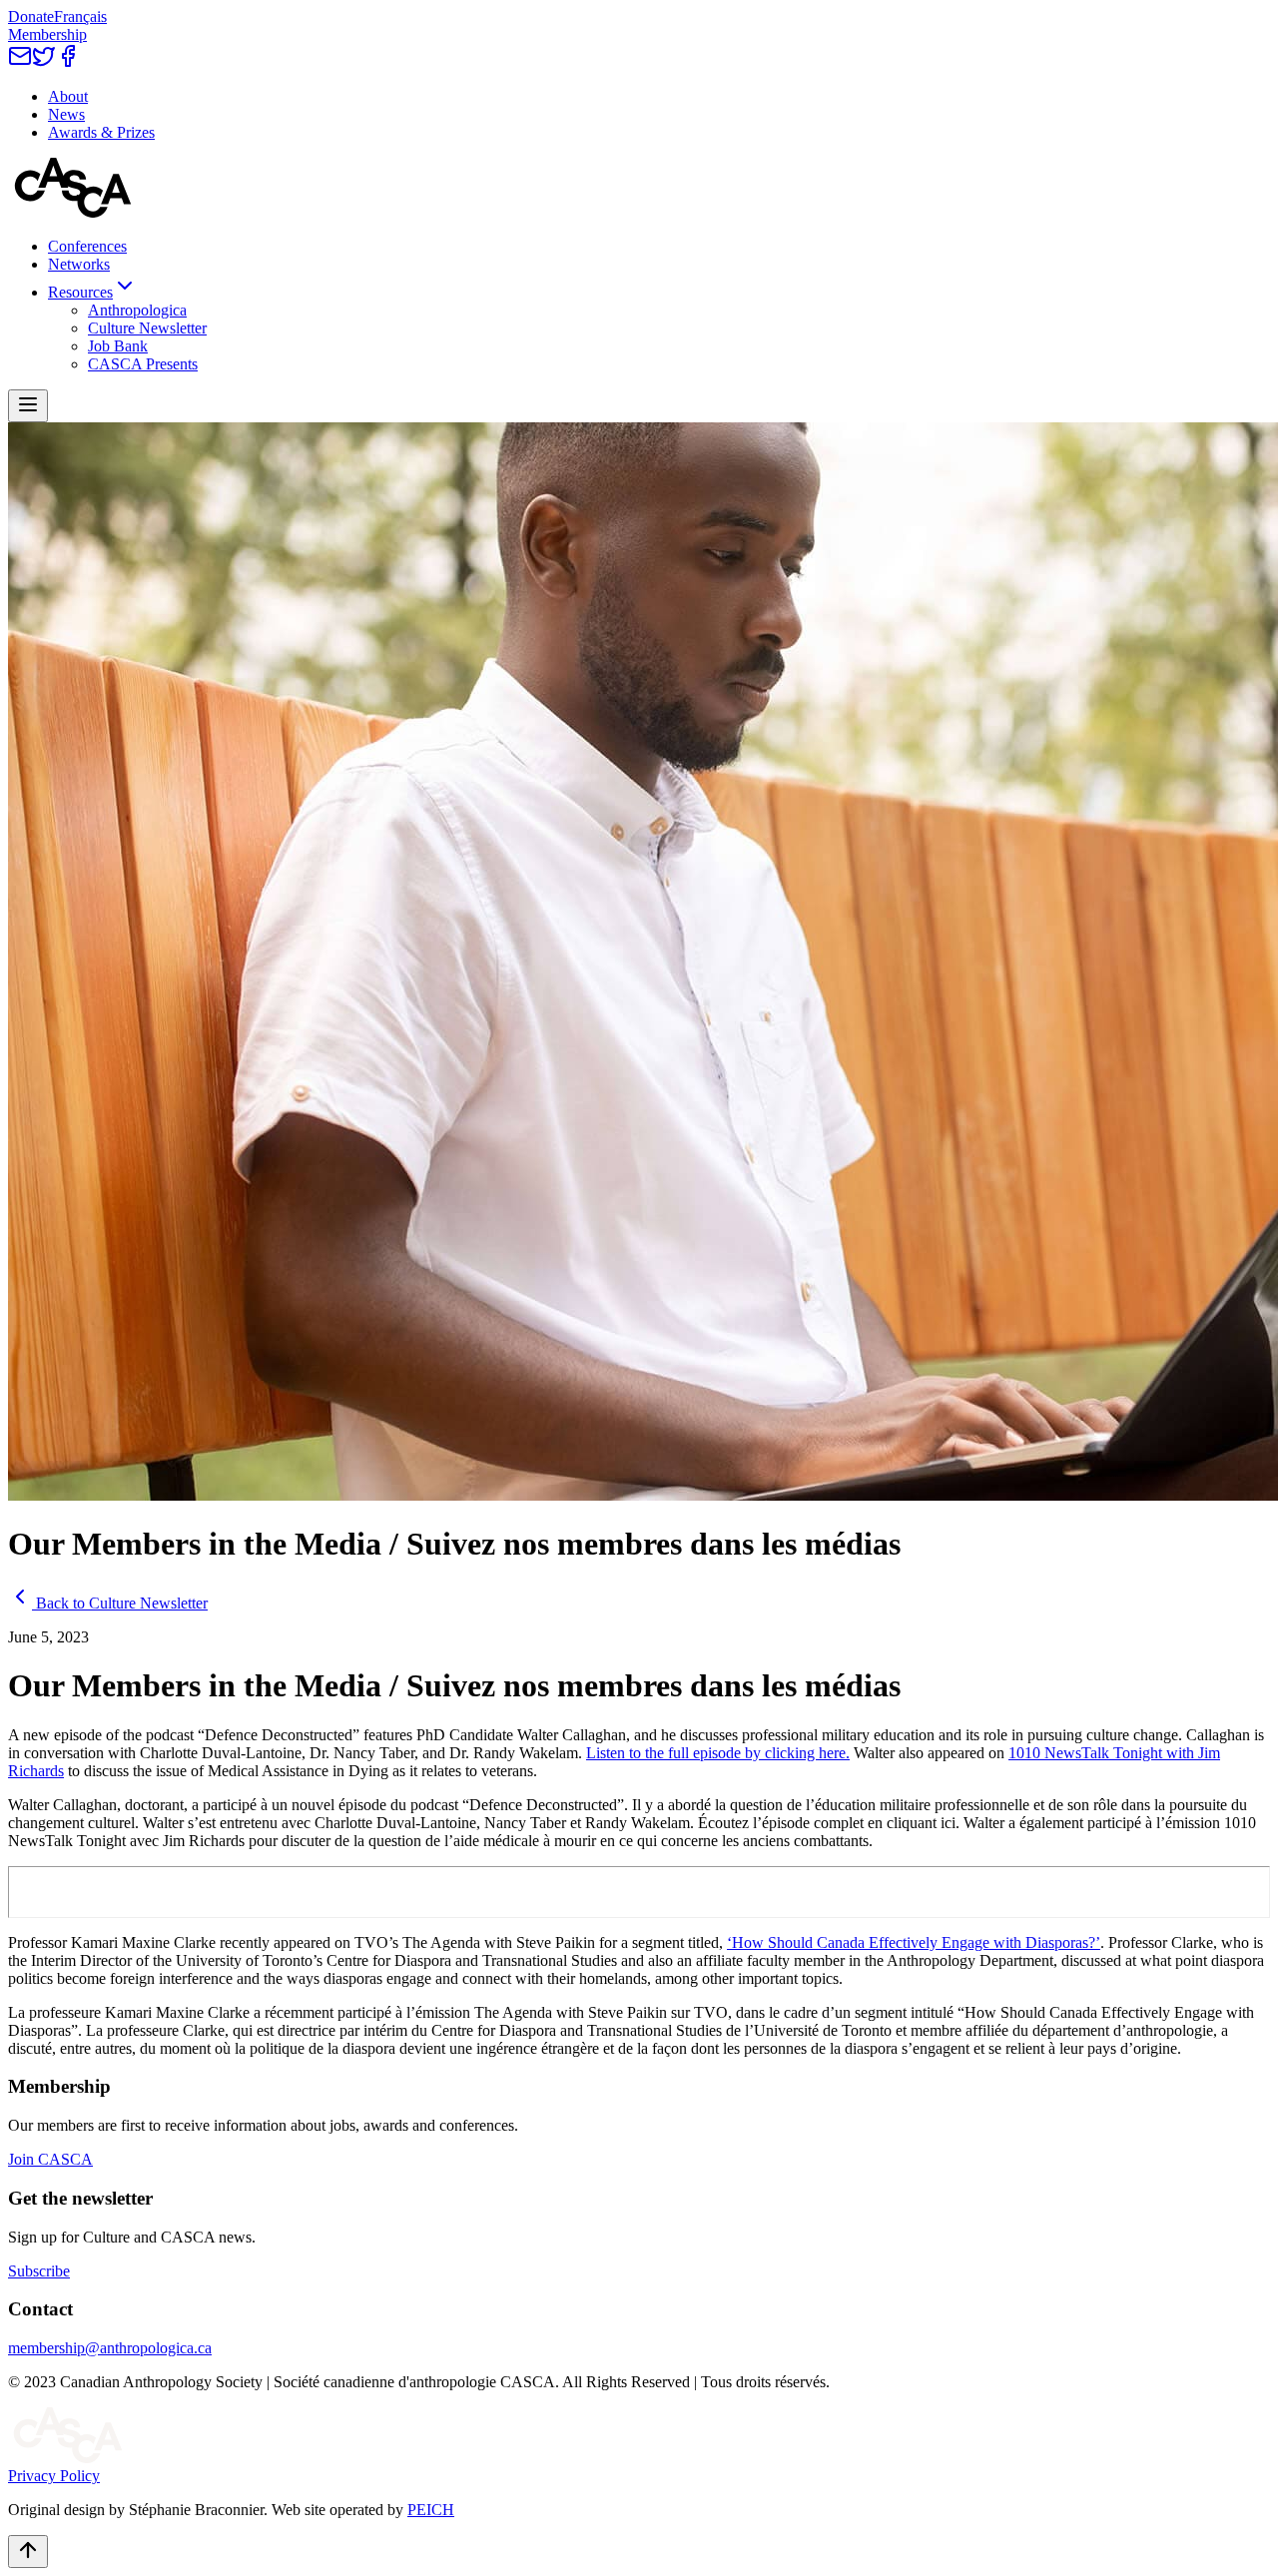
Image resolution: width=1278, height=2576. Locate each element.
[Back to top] (28, 2552)
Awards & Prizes (101, 132)
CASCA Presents (143, 364)
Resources (80, 292)
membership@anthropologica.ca (110, 2348)
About (68, 96)
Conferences (87, 246)
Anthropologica (137, 310)
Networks (79, 264)
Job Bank (118, 346)
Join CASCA (50, 2159)
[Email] (20, 62)
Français (80, 16)
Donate (31, 16)
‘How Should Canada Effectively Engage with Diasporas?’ (914, 1942)
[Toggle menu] (28, 406)
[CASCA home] (73, 212)
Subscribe (39, 2271)
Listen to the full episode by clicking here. (718, 1753)
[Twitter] (44, 62)
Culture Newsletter (147, 328)
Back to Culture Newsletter (122, 1603)
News (66, 114)
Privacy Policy (54, 2476)
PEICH (431, 2510)
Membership (47, 34)
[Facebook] (68, 62)
